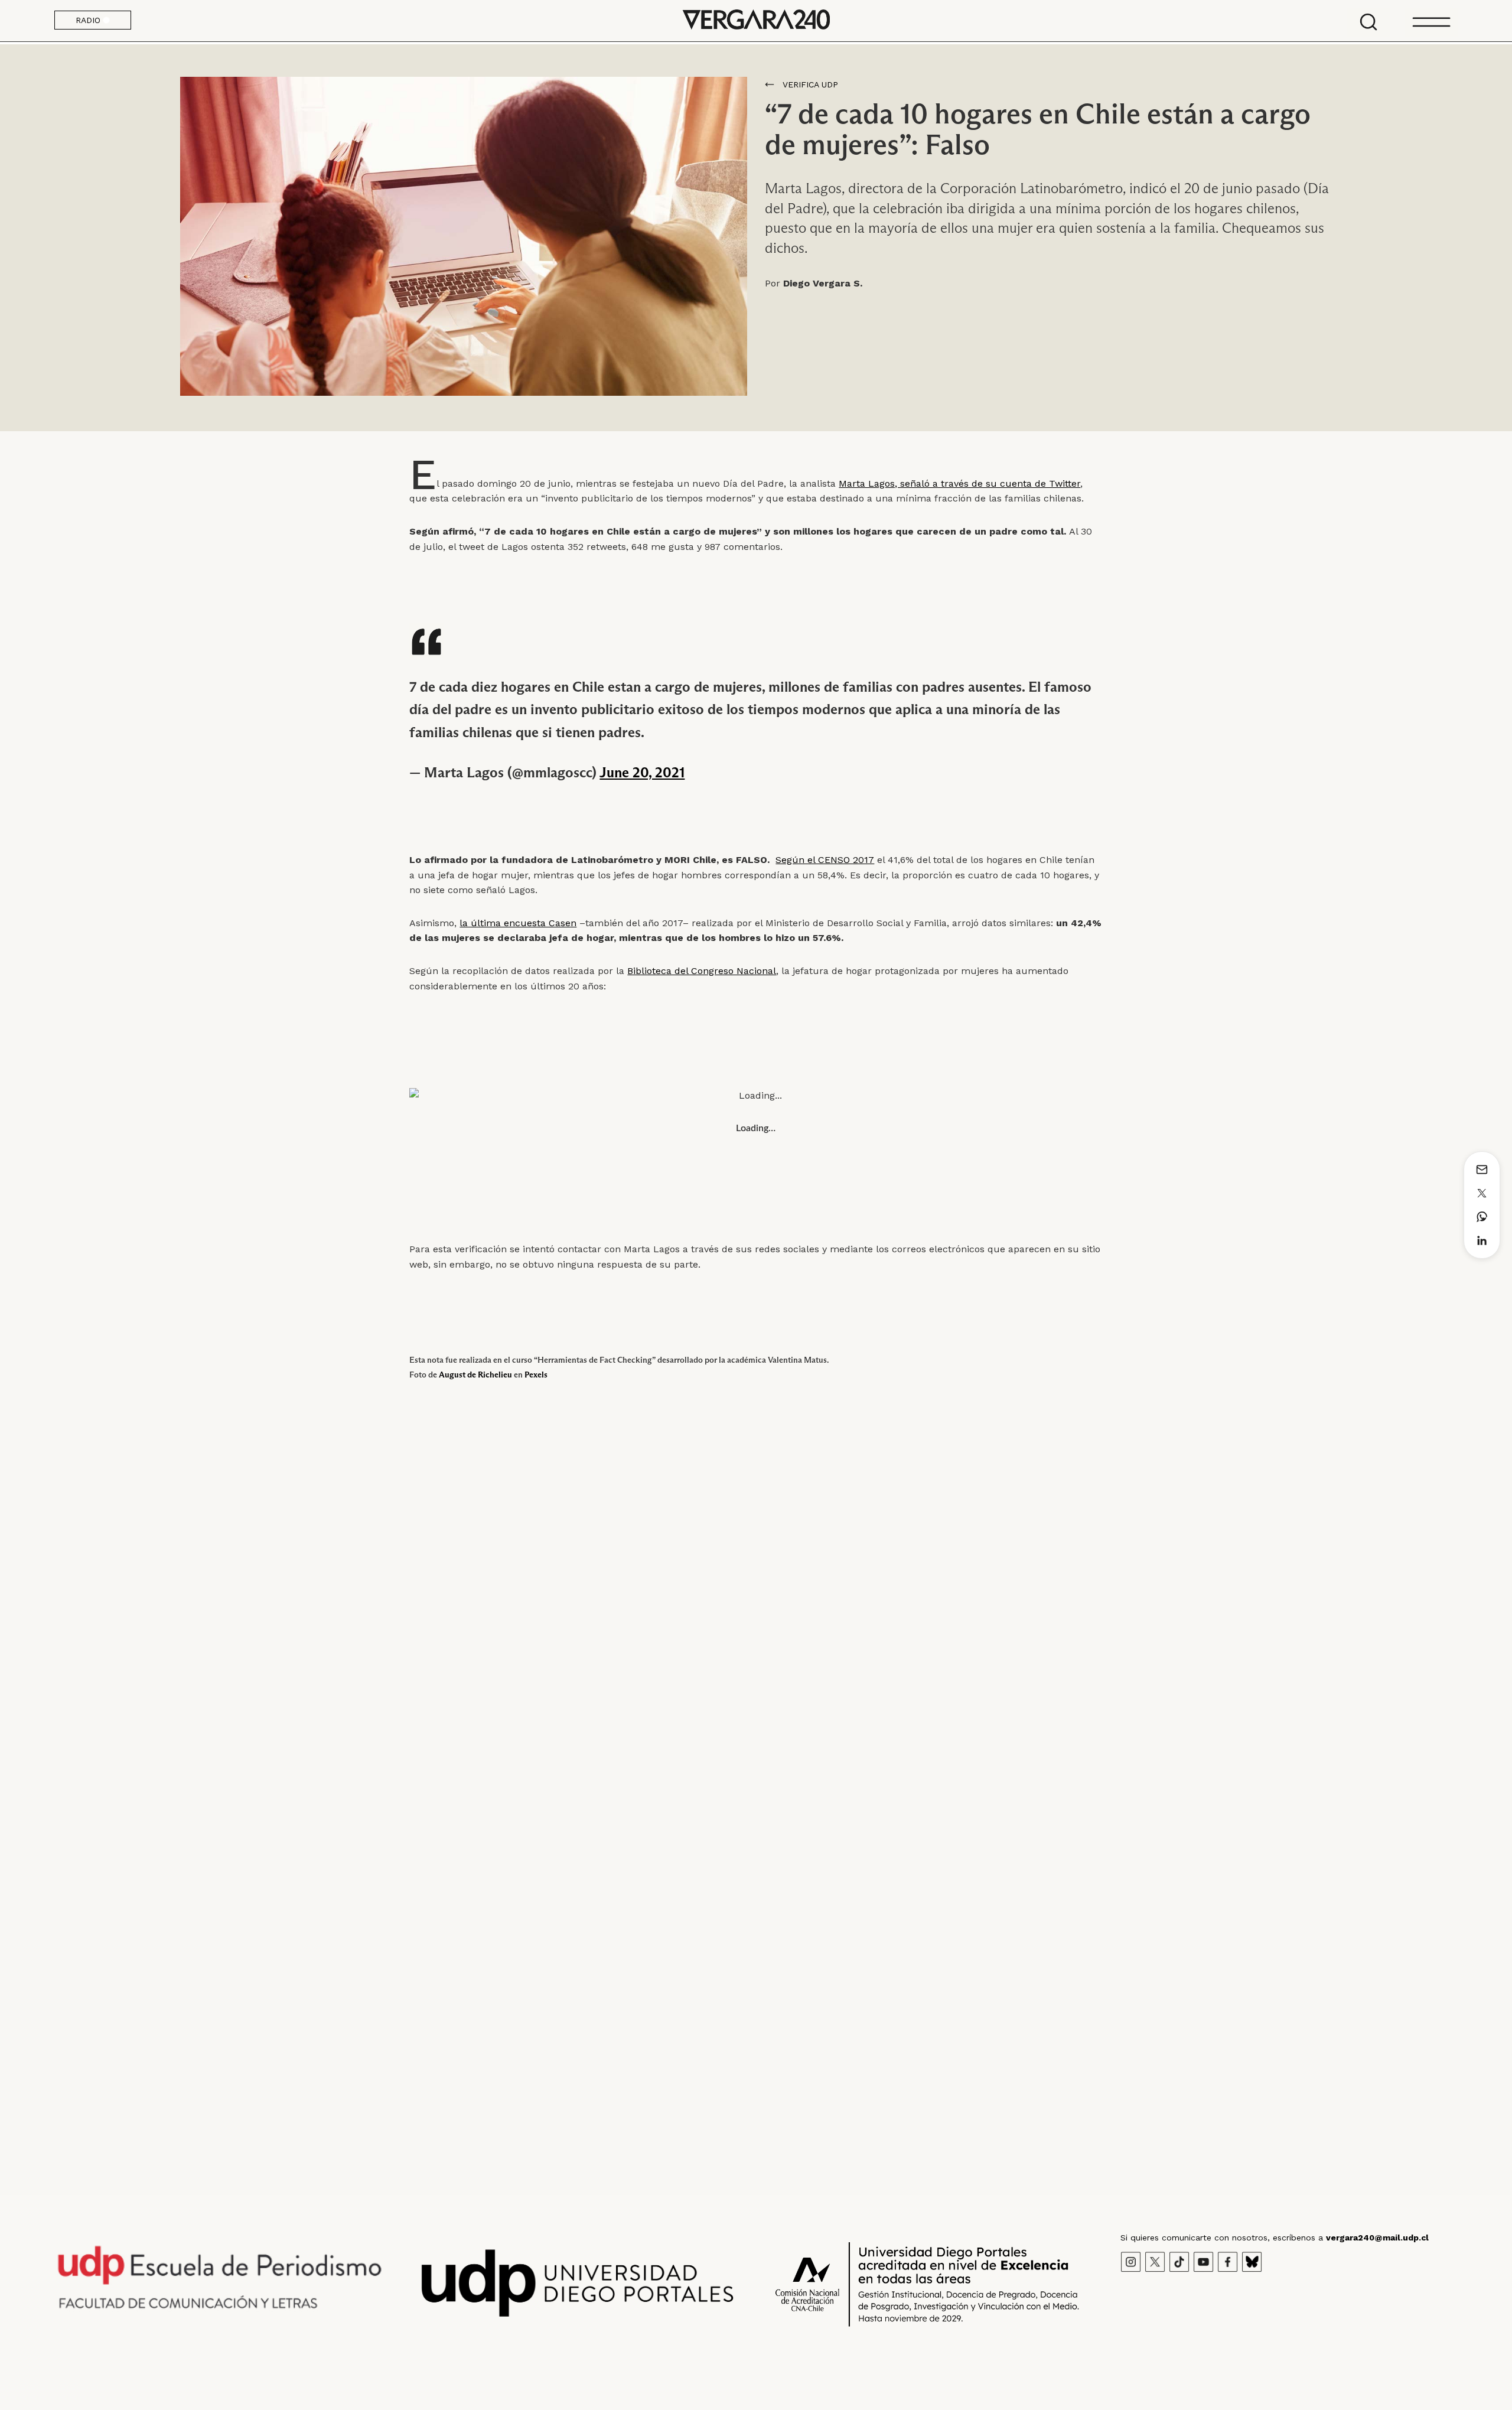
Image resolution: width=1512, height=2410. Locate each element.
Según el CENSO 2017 (825, 860)
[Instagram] (1131, 2261)
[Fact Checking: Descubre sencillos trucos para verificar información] (756, 1672)
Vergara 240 (756, 21)
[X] (1155, 2261)
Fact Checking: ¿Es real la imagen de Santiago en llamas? (1176, 1796)
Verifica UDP (810, 84)
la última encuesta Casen (518, 923)
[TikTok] (1179, 2261)
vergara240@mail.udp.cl (1377, 2238)
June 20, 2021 (642, 772)
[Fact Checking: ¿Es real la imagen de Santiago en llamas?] (1230, 1672)
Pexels (536, 1375)
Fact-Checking (83, 1775)
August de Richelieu (475, 1375)
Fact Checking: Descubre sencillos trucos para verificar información (734, 1796)
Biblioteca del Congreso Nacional (702, 971)
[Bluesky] (1252, 2261)
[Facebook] (1228, 2261)
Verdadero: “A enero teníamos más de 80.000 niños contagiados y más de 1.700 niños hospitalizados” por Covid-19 (281, 1804)
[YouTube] (1203, 2261)
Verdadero (138, 1775)
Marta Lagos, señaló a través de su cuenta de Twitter (959, 483)
